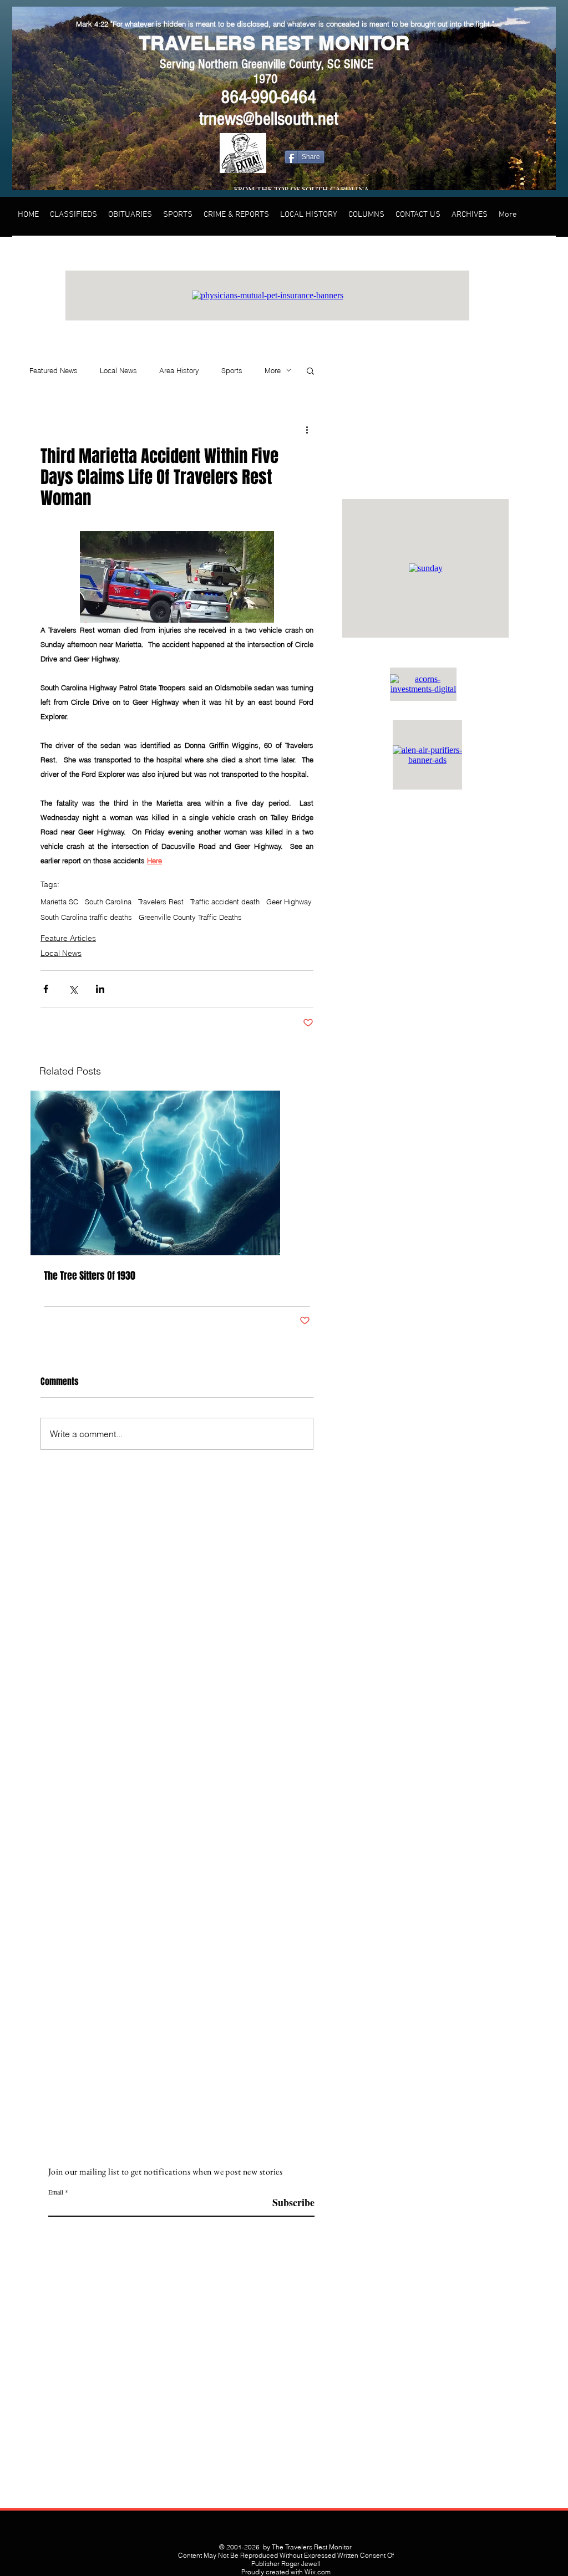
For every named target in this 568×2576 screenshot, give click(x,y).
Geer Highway (289, 902)
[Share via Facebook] (46, 989)
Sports (232, 370)
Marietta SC (59, 902)
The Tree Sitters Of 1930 (90, 1276)
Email (56, 2192)
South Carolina (108, 902)
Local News (118, 370)
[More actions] (307, 429)
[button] (310, 370)
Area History (179, 370)
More (273, 370)
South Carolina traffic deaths (86, 917)
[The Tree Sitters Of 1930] (177, 1173)
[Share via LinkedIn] (100, 989)
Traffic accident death (225, 902)
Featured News (54, 370)
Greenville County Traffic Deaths (190, 917)
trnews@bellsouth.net (269, 119)
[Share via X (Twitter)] (73, 989)
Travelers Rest (161, 902)
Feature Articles (68, 938)
